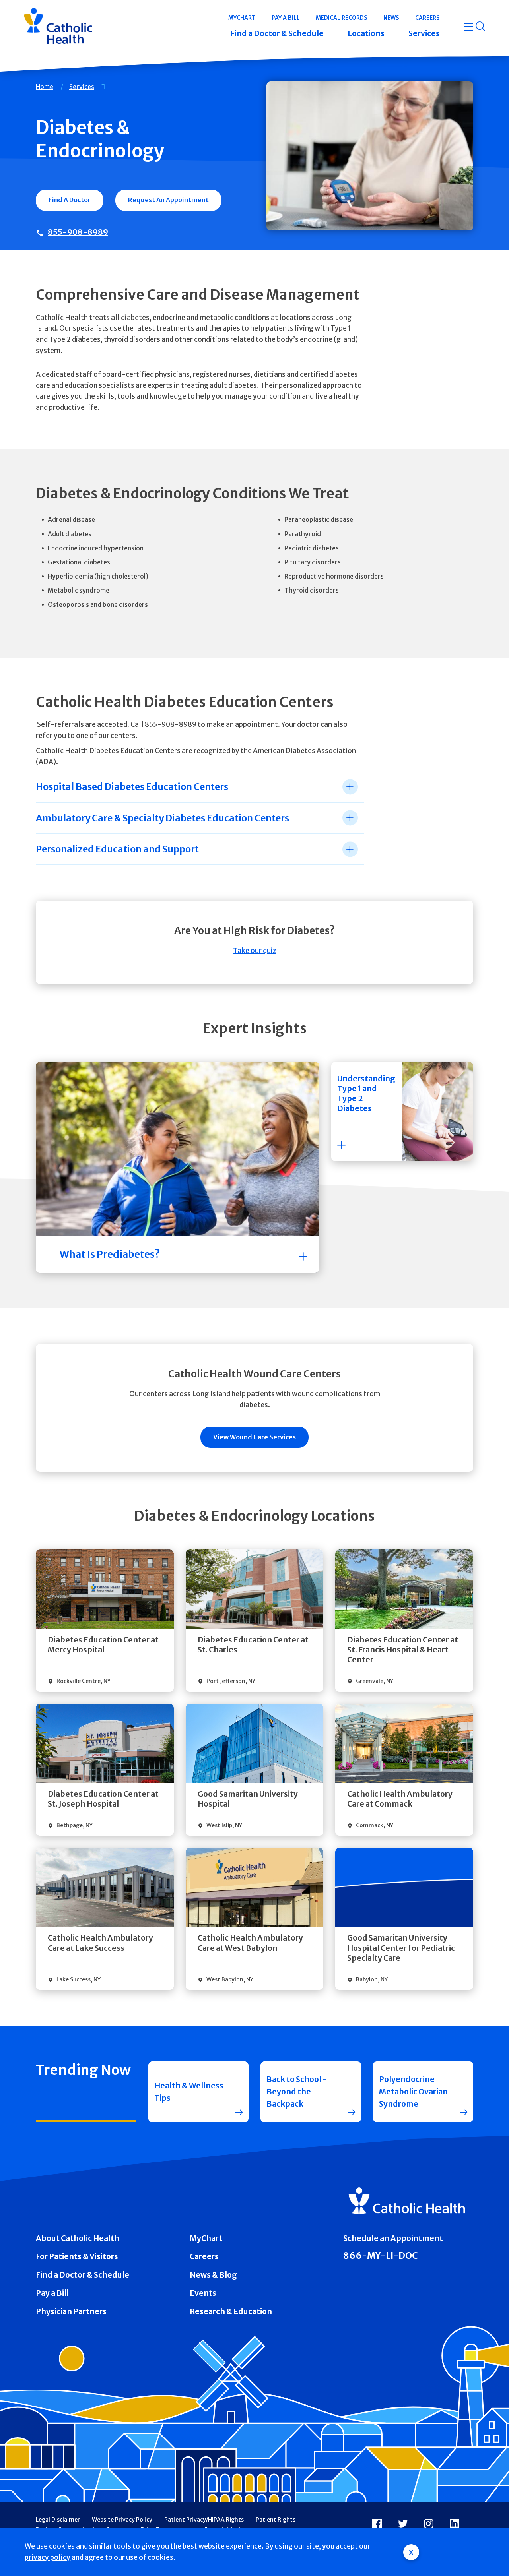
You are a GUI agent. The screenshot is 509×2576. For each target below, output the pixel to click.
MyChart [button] (242, 18)
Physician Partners (71, 2311)
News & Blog (213, 2275)
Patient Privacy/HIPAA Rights (204, 2520)
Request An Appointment (168, 200)
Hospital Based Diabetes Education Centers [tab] (132, 787)
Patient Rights (276, 2520)
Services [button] (424, 33)
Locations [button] (366, 33)
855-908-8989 (78, 232)
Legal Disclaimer (58, 2520)
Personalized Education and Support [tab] (117, 849)
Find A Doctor (70, 200)
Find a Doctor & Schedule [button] (277, 33)
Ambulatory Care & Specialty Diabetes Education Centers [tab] (162, 818)
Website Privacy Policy (122, 2520)
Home (45, 87)
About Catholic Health (78, 2238)
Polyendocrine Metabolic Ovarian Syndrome (413, 2092)
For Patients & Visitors (77, 2256)
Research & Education (231, 2311)
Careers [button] (427, 18)
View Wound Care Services (254, 1437)
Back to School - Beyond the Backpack (297, 2092)
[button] (402, 1112)
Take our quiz (255, 951)
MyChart (206, 2238)
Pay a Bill (52, 2293)
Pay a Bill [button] (286, 18)
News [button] (391, 18)
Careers (204, 2256)
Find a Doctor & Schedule (83, 2275)
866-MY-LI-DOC (381, 2256)
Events (203, 2293)
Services (82, 87)
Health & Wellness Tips (189, 2092)
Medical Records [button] (342, 18)
